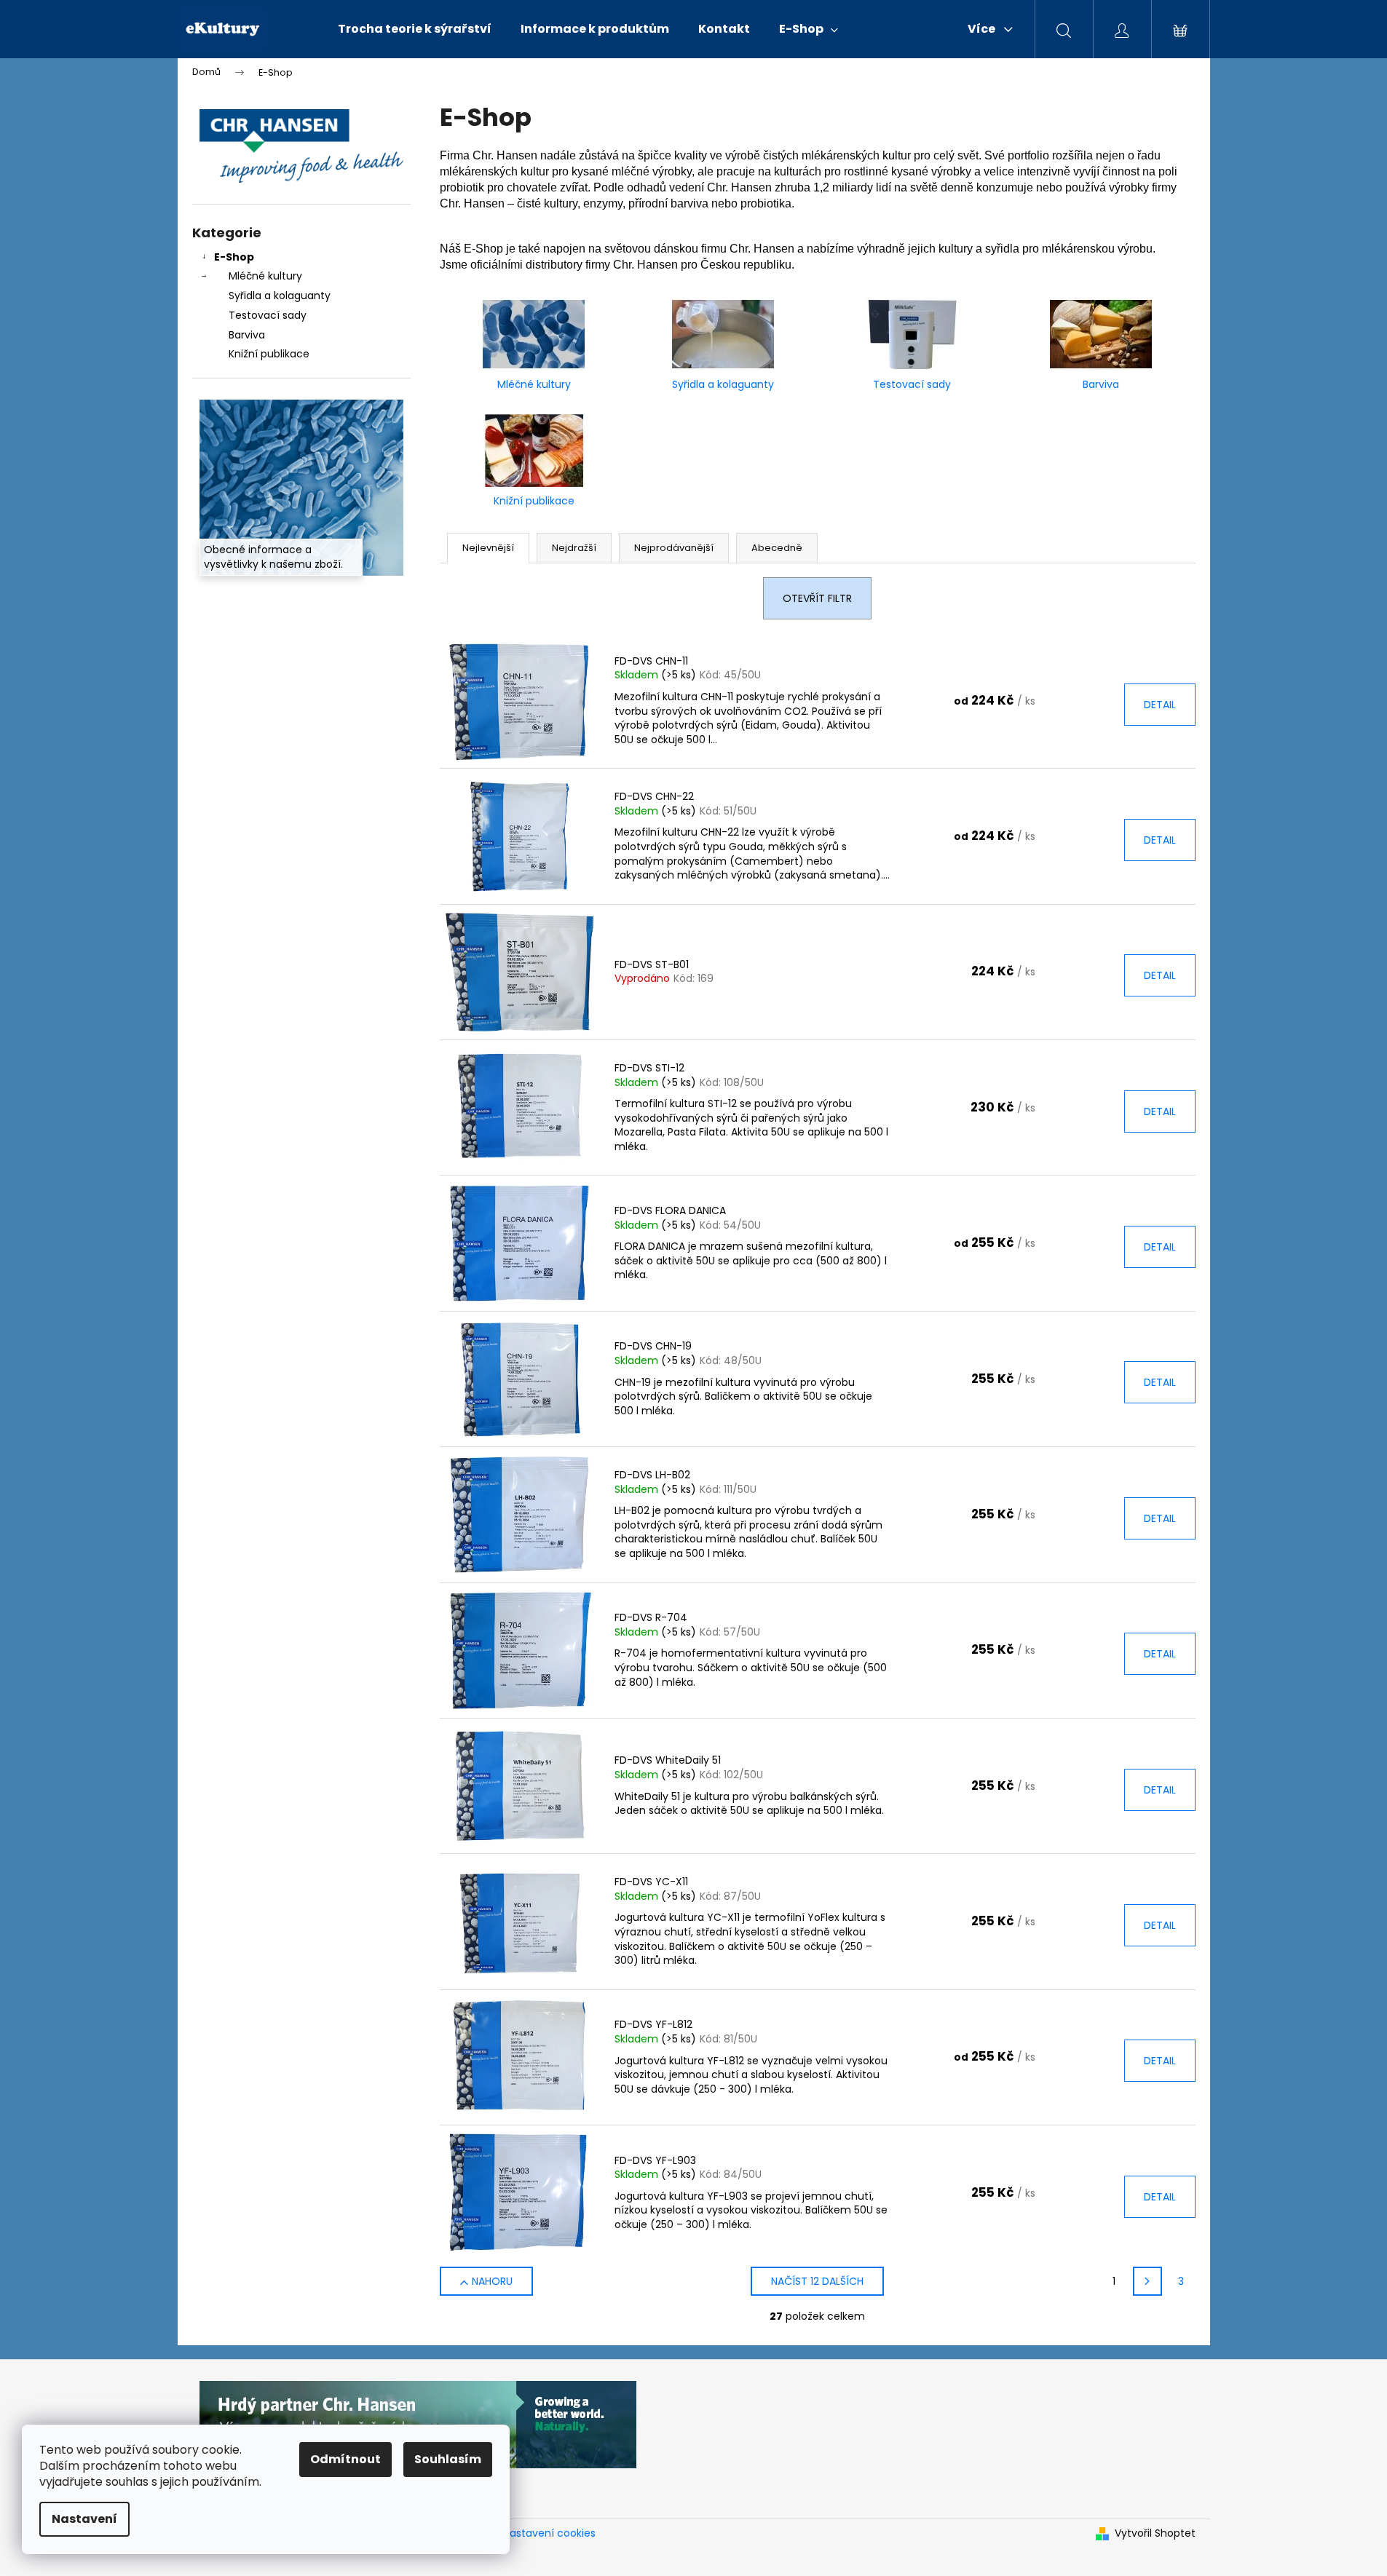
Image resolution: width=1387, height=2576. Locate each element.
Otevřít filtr (817, 598)
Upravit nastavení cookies (530, 2533)
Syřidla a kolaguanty (280, 296)
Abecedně (777, 548)
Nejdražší (574, 548)
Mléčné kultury (265, 276)
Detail (1160, 705)
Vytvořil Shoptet (1155, 2533)
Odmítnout (345, 2459)
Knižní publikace (269, 354)
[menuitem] (415, 29)
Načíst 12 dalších (817, 2281)
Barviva (247, 335)
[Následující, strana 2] (1147, 2281)
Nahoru (492, 2281)
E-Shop (234, 257)
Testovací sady (268, 315)
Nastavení (84, 2519)
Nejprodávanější (674, 548)
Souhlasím (448, 2459)
